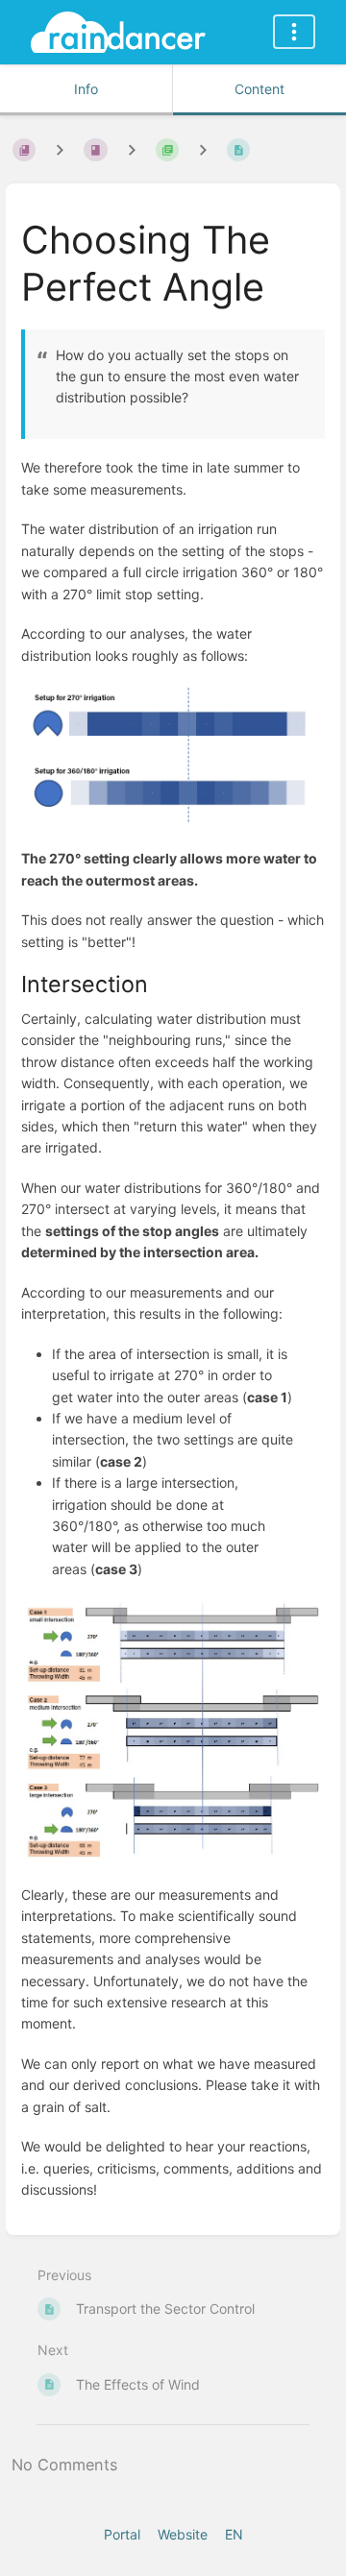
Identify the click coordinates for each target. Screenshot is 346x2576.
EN (234, 2534)
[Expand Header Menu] (294, 32)
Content (259, 89)
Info (86, 89)
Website (183, 2534)
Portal (122, 2534)
